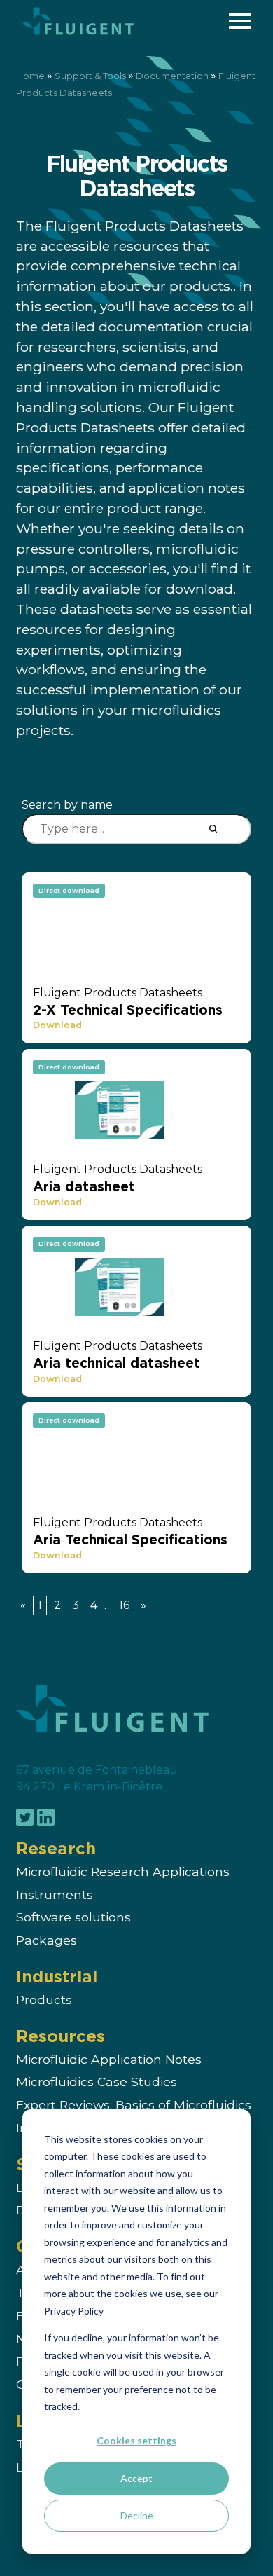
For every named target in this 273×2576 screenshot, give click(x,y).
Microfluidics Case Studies (97, 2082)
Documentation (172, 76)
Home (30, 76)
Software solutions (73, 1918)
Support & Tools (90, 76)
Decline (137, 2515)
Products (44, 2000)
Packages (47, 1941)
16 (124, 1605)
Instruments (55, 1895)
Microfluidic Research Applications (123, 1871)
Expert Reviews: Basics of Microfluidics (134, 2105)
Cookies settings (136, 2440)
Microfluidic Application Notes (109, 2059)
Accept (136, 2478)
